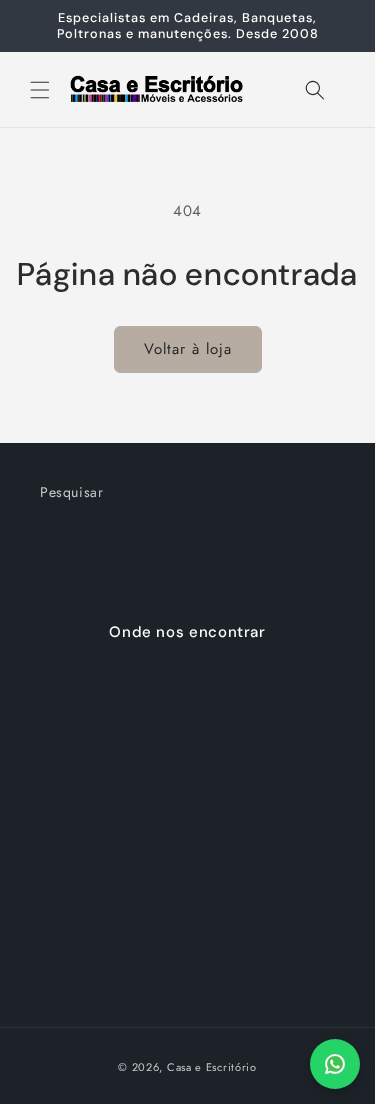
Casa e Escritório (212, 1067)
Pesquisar (71, 492)
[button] (40, 90)
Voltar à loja (188, 349)
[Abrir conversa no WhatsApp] (335, 1064)
